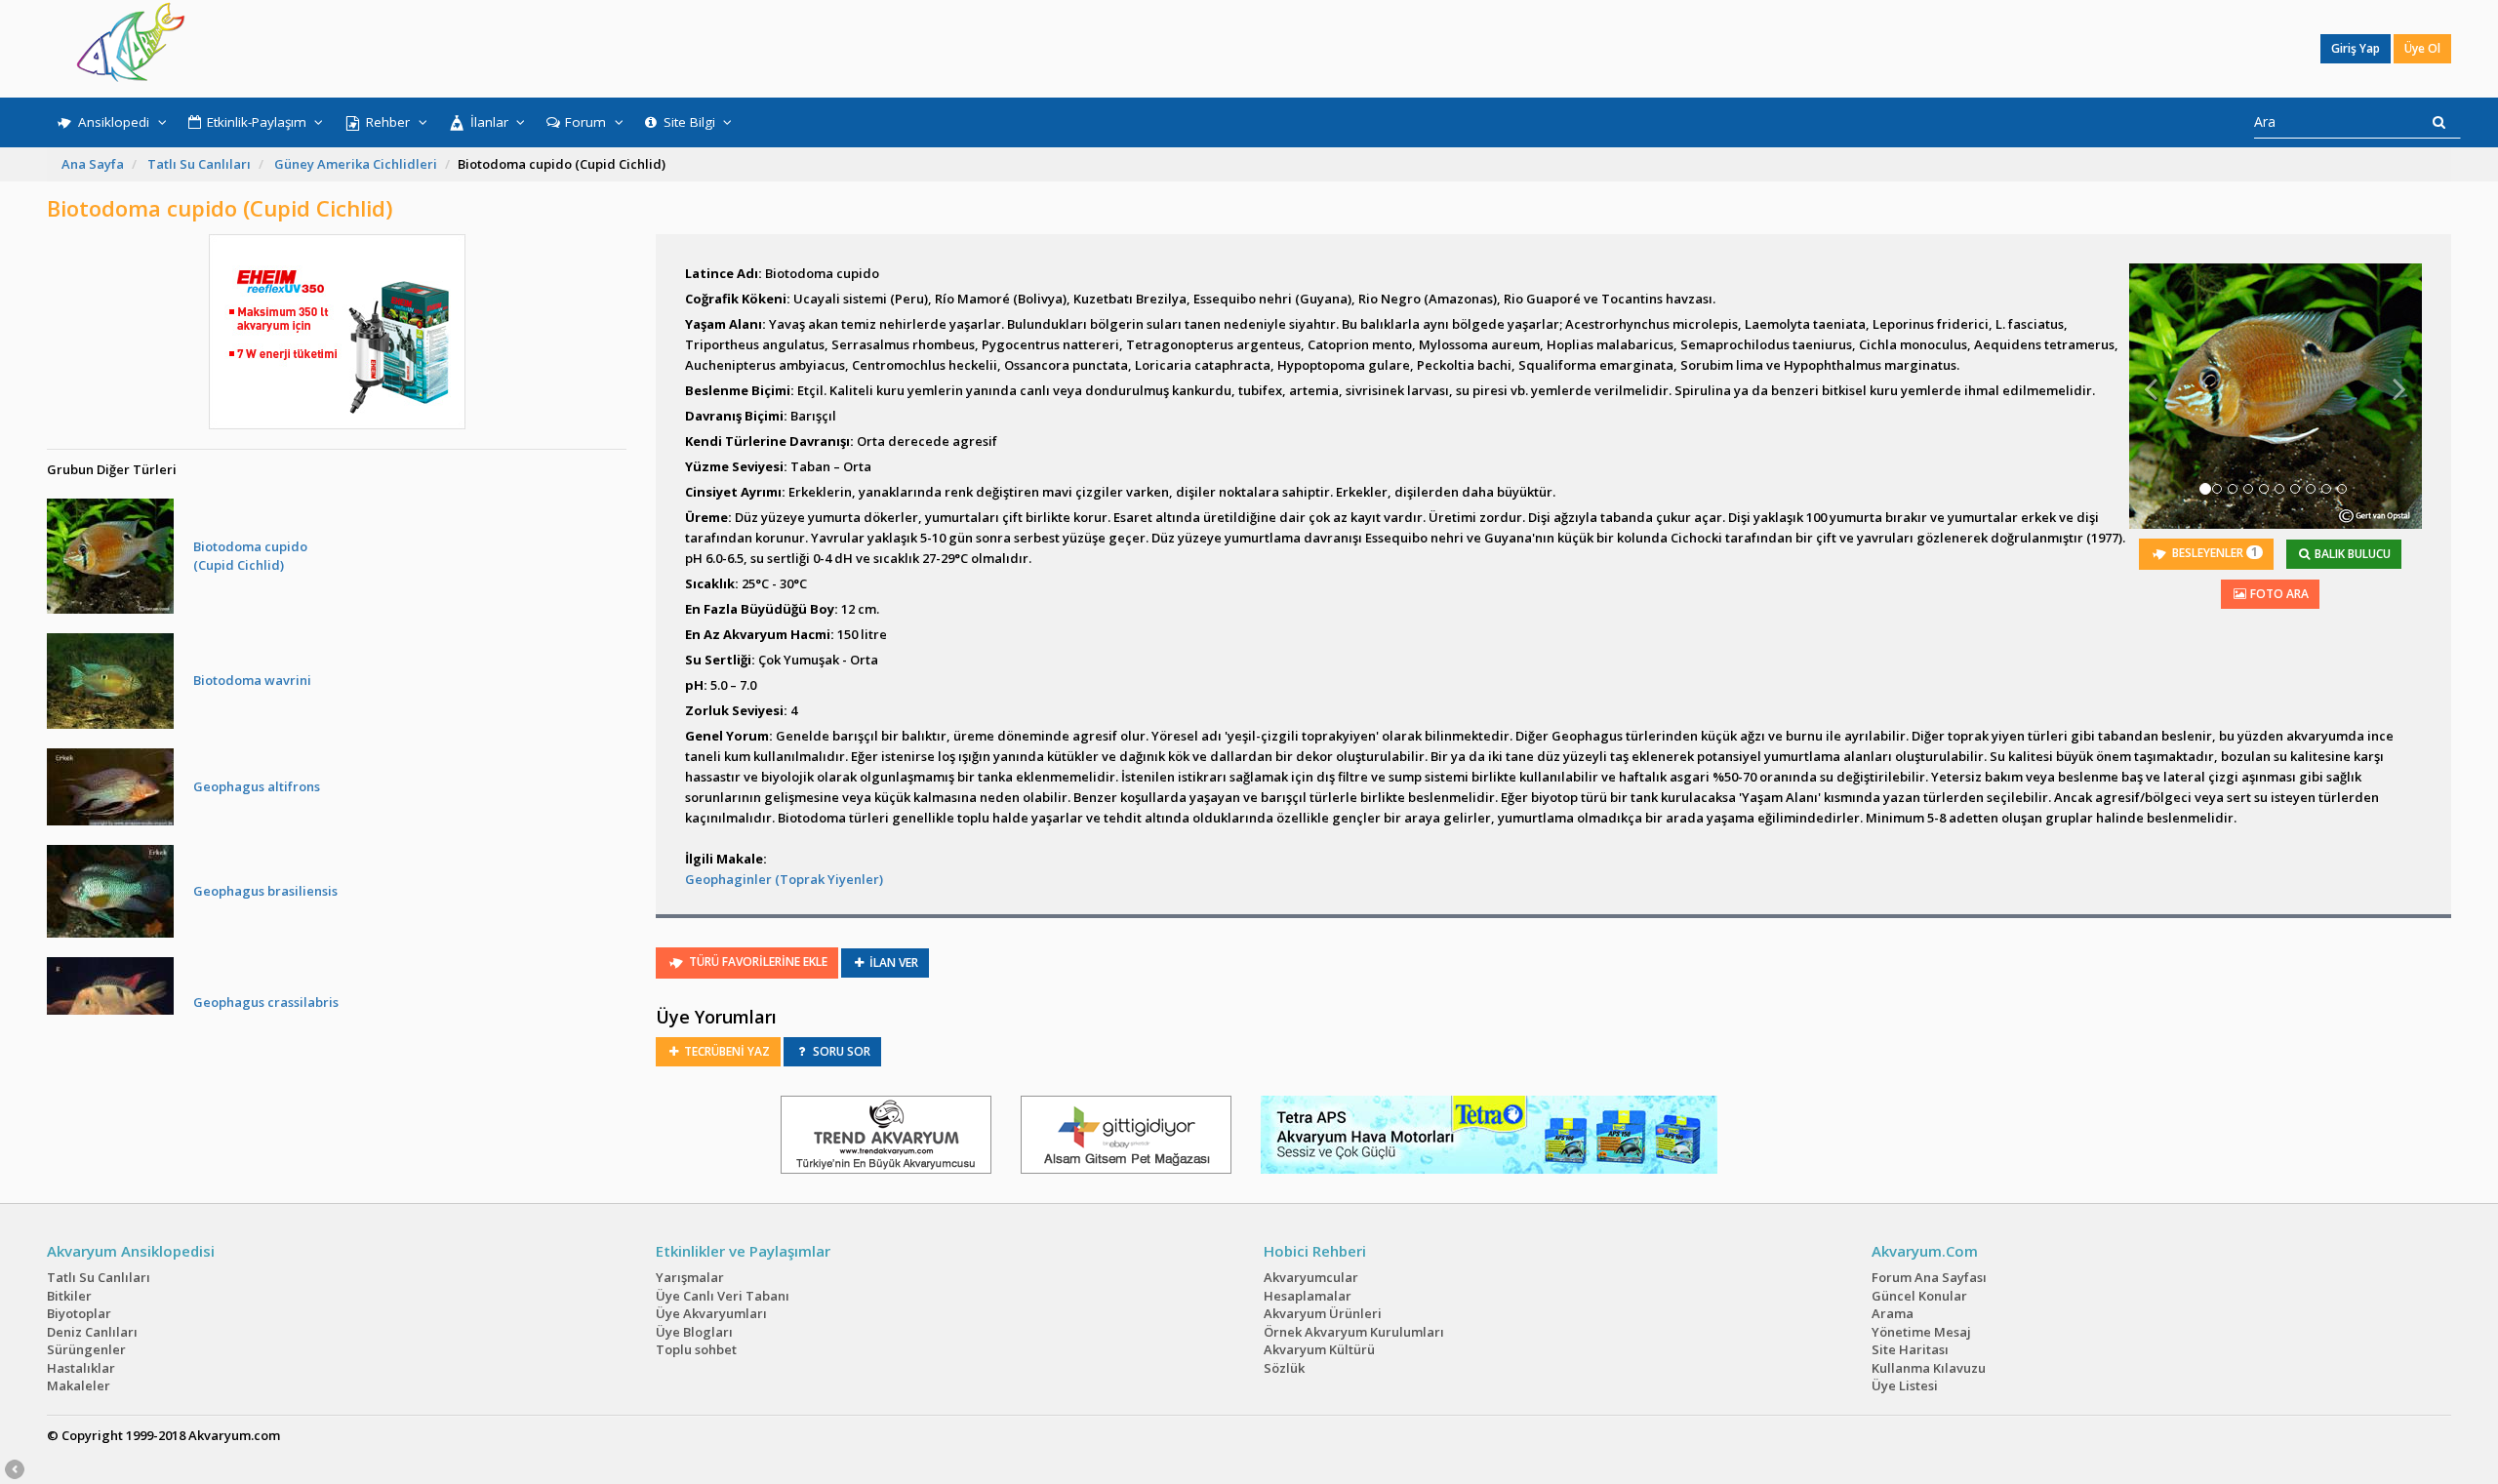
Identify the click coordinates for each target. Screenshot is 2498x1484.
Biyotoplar (79, 1313)
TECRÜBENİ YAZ (725, 1051)
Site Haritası (1910, 1349)
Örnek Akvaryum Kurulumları (1354, 1332)
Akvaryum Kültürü (1319, 1349)
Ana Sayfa (93, 164)
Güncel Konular (1919, 1296)
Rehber (388, 122)
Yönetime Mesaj (1921, 1332)
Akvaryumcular (1311, 1277)
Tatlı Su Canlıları (199, 164)
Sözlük (1284, 1368)
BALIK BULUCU (2351, 554)
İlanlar (489, 122)
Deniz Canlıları (92, 1332)
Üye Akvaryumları (711, 1313)
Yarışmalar (690, 1277)
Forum (585, 122)
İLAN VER (892, 963)
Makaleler (79, 1385)
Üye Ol (2422, 48)
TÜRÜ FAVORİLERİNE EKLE (757, 962)
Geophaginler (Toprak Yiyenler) (784, 879)
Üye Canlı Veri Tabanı (723, 1296)
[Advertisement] (1235, 49)
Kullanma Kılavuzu (1929, 1368)
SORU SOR (840, 1051)
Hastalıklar (81, 1368)
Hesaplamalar (1308, 1296)
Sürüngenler (86, 1349)
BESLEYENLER (2214, 552)
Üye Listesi (1905, 1385)
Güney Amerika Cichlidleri (356, 164)
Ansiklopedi (114, 122)
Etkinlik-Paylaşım (257, 122)
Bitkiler (69, 1296)
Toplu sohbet (696, 1349)
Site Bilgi (689, 122)
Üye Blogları (694, 1332)
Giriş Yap (2356, 48)
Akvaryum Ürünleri (1323, 1313)
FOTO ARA (2278, 594)
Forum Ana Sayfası (1929, 1277)
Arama (1893, 1313)
